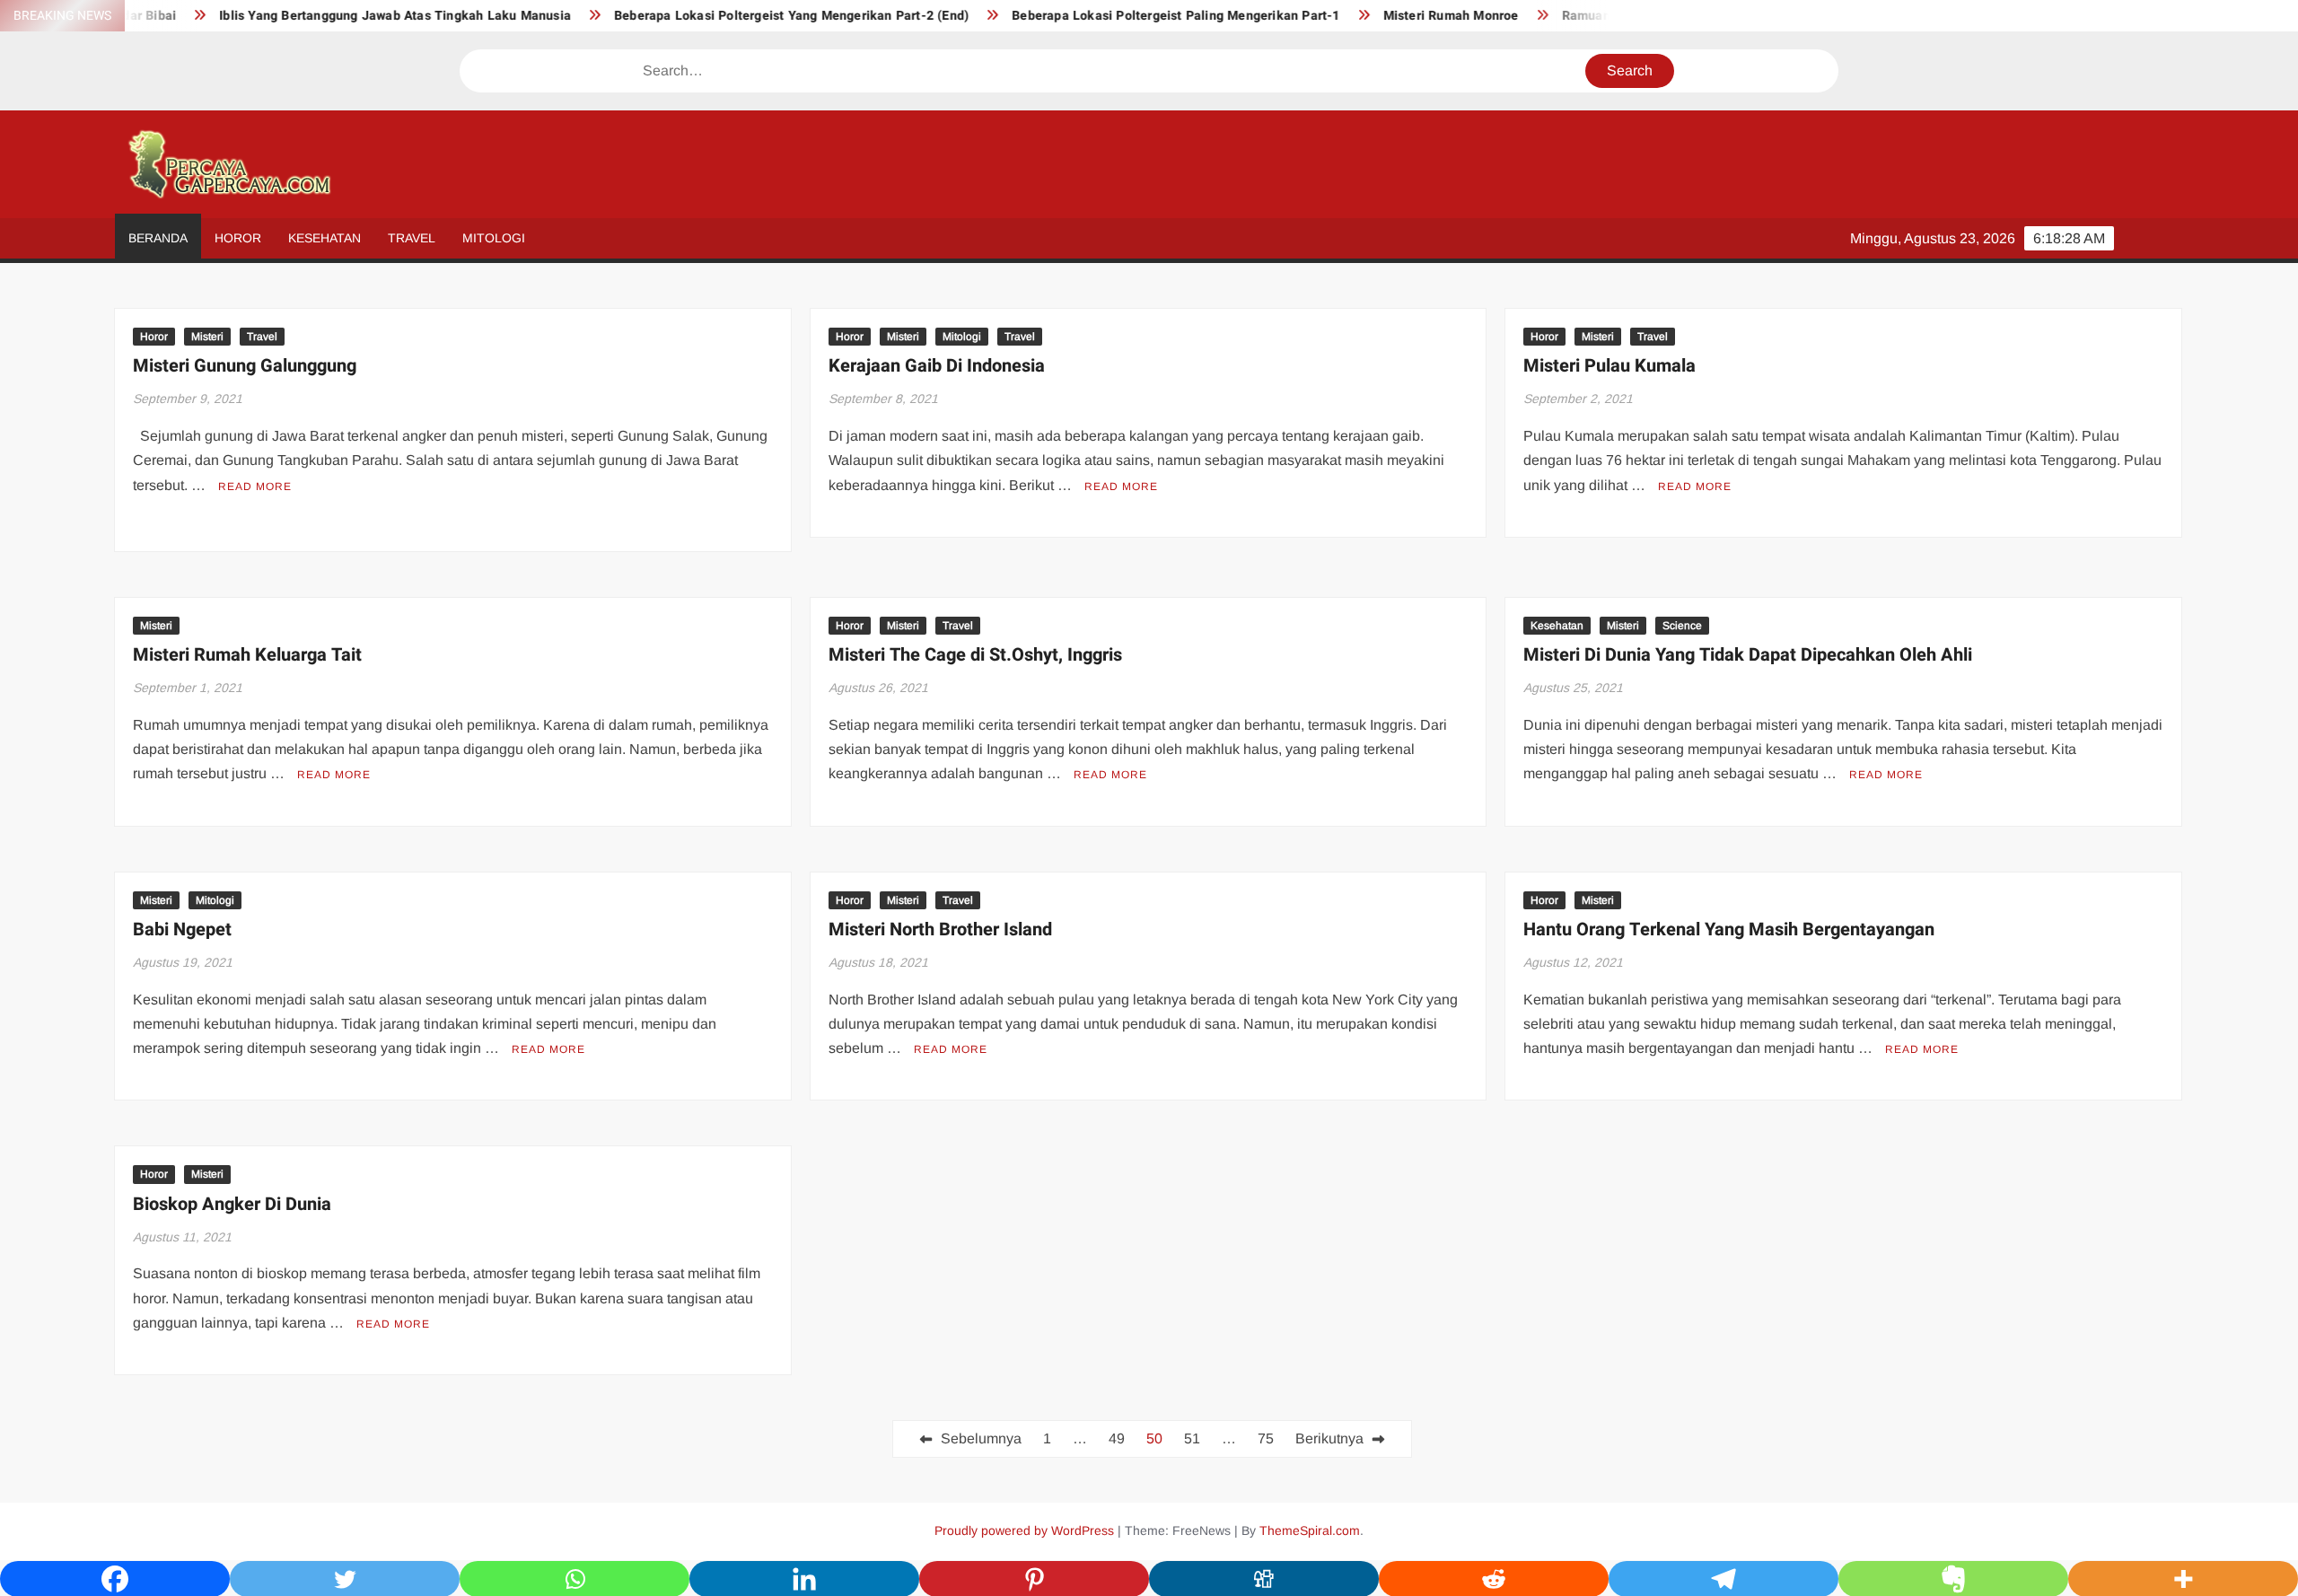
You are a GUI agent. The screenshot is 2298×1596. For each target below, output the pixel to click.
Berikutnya (1329, 1438)
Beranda (158, 238)
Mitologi (494, 238)
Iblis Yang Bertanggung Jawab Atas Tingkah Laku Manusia (341, 16)
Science (1682, 626)
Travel (412, 238)
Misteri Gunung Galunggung (245, 366)
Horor (238, 238)
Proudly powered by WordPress (1024, 1530)
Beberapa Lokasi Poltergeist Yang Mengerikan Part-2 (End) (737, 16)
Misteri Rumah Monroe (1396, 16)
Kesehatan (325, 238)
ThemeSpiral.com (1310, 1530)
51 (1192, 1438)
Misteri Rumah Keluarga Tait (247, 655)
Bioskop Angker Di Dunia (232, 1204)
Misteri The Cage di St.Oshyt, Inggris (975, 655)
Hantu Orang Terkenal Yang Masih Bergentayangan (1729, 930)
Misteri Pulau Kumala (1609, 366)
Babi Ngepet (182, 930)
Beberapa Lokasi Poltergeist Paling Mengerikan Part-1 (1122, 16)
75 (1266, 1438)
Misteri (207, 337)
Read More (255, 487)
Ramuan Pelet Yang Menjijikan (1599, 16)
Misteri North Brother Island (940, 930)
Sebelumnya (981, 1438)
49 (1117, 1438)
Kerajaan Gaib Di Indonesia (937, 366)
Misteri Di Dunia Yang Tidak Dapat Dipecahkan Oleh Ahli (1748, 655)
